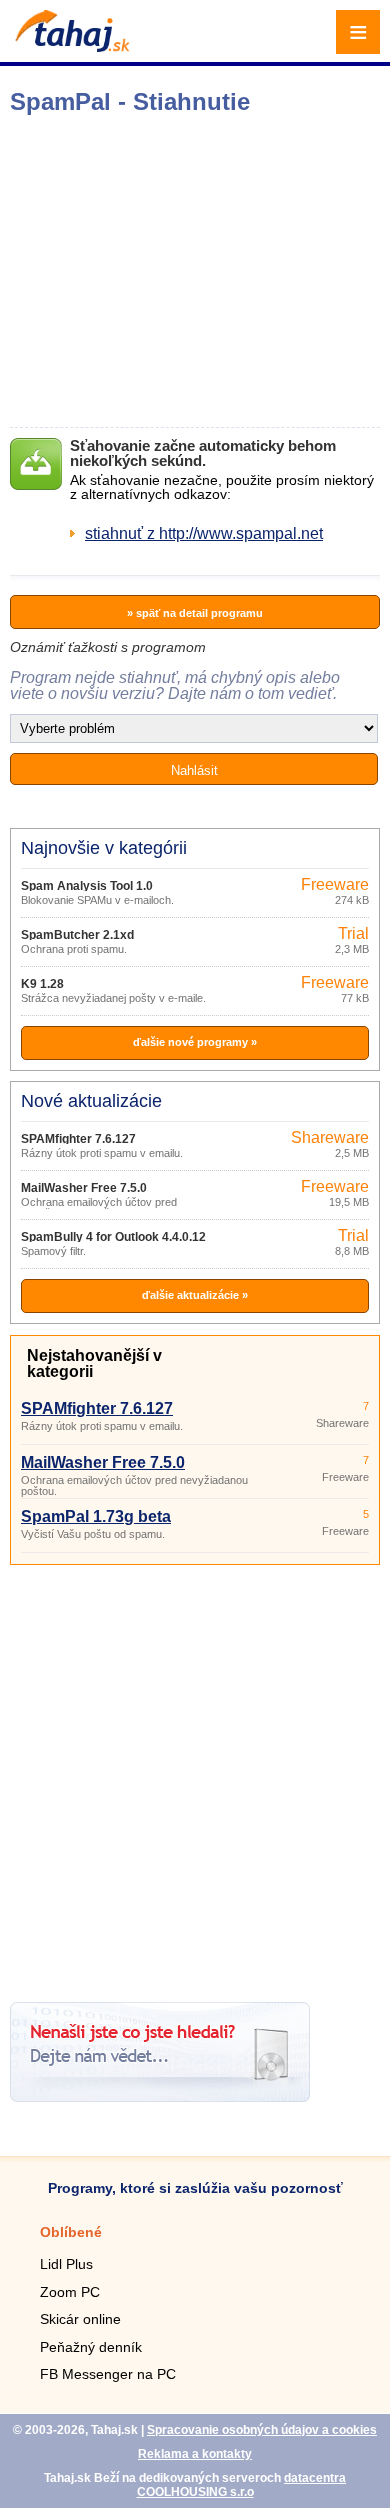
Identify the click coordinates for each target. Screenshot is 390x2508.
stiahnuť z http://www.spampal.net (204, 533)
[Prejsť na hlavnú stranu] (70, 46)
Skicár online (80, 2319)
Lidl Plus (66, 2264)
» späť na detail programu (195, 613)
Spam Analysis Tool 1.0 (87, 886)
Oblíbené (71, 2232)
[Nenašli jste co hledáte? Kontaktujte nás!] (160, 2096)
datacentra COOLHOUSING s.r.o (242, 2485)
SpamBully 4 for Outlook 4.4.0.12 (113, 1237)
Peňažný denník (91, 2347)
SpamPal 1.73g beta (96, 1516)
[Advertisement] (195, 1776)
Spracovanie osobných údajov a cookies (262, 2430)
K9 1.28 (42, 984)
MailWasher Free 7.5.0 (84, 1188)
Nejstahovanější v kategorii (94, 1363)
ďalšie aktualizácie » (195, 1295)
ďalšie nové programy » (195, 1042)
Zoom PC (70, 2292)
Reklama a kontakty (195, 2454)
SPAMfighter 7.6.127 (78, 1139)
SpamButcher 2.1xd (77, 935)
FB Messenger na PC (108, 2374)
